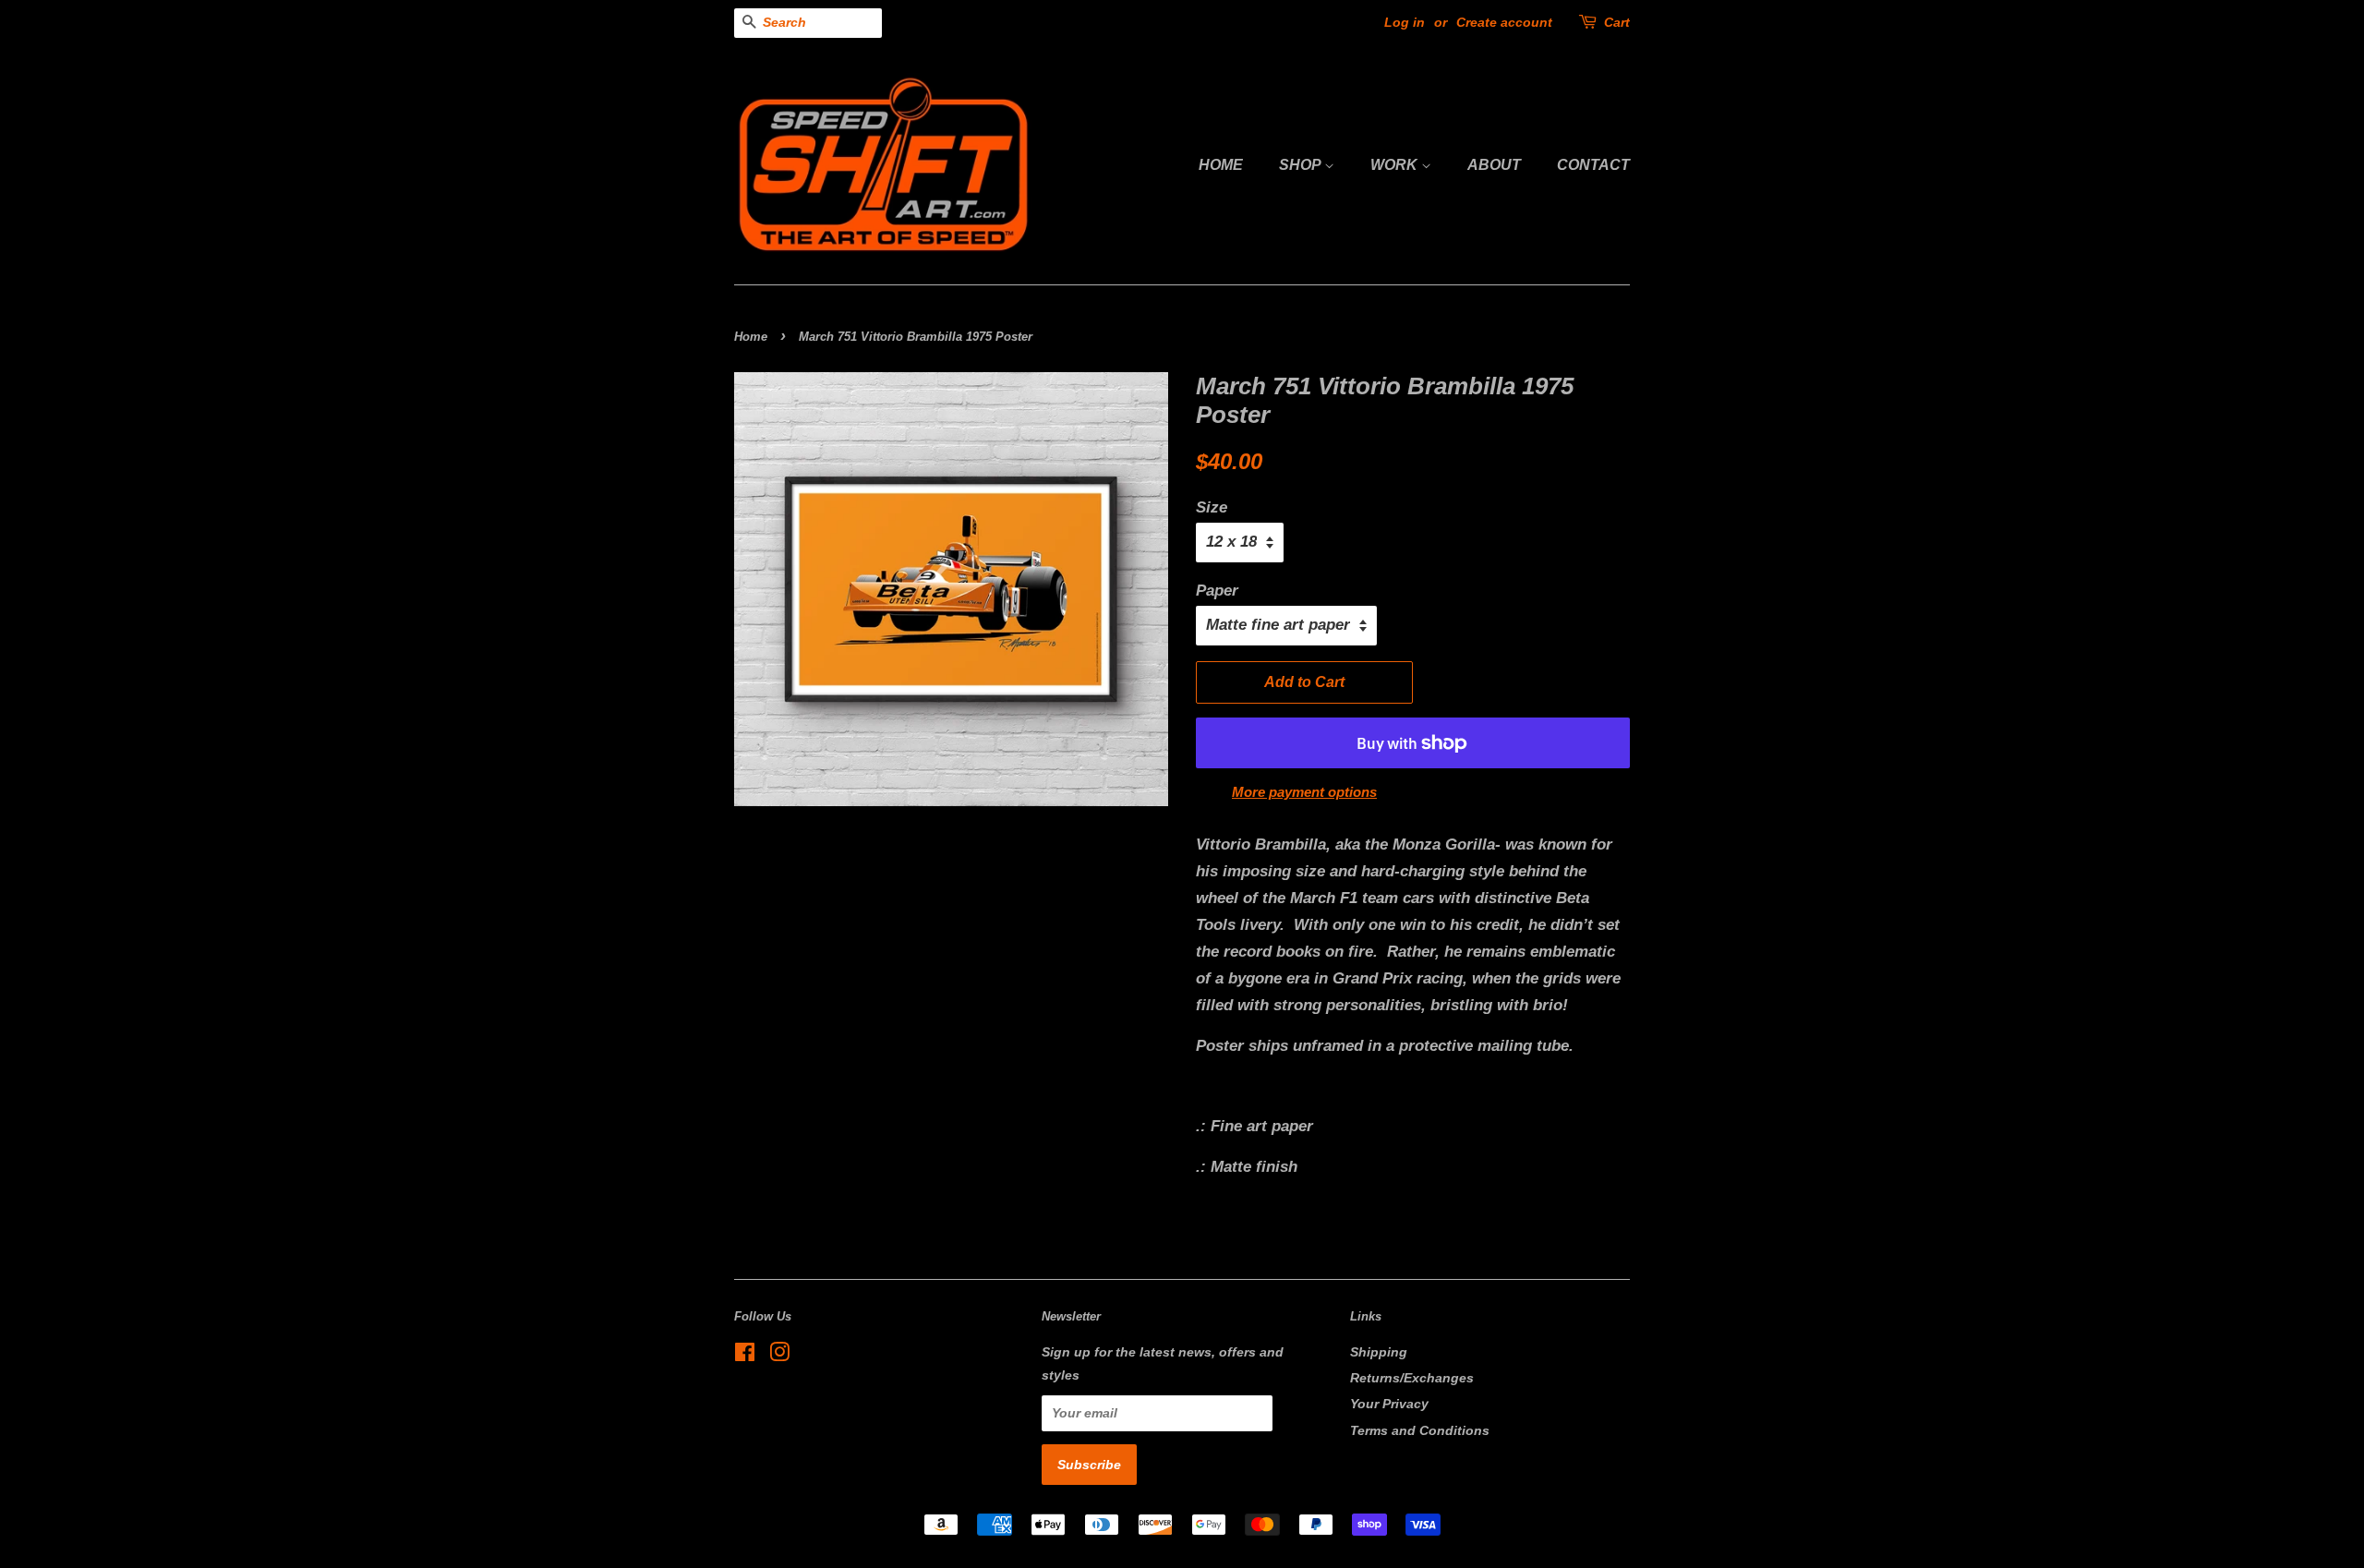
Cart (1617, 22)
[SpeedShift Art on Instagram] (779, 1356)
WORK (1396, 165)
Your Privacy (1389, 1404)
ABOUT (1494, 165)
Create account (1504, 22)
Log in (1405, 22)
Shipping (1379, 1352)
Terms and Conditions (1420, 1430)
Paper (1217, 591)
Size (1212, 507)
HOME (1221, 165)
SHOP (1302, 165)
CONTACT (1593, 165)
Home (751, 337)
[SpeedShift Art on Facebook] (745, 1356)
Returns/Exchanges (1412, 1378)
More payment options (1304, 792)
